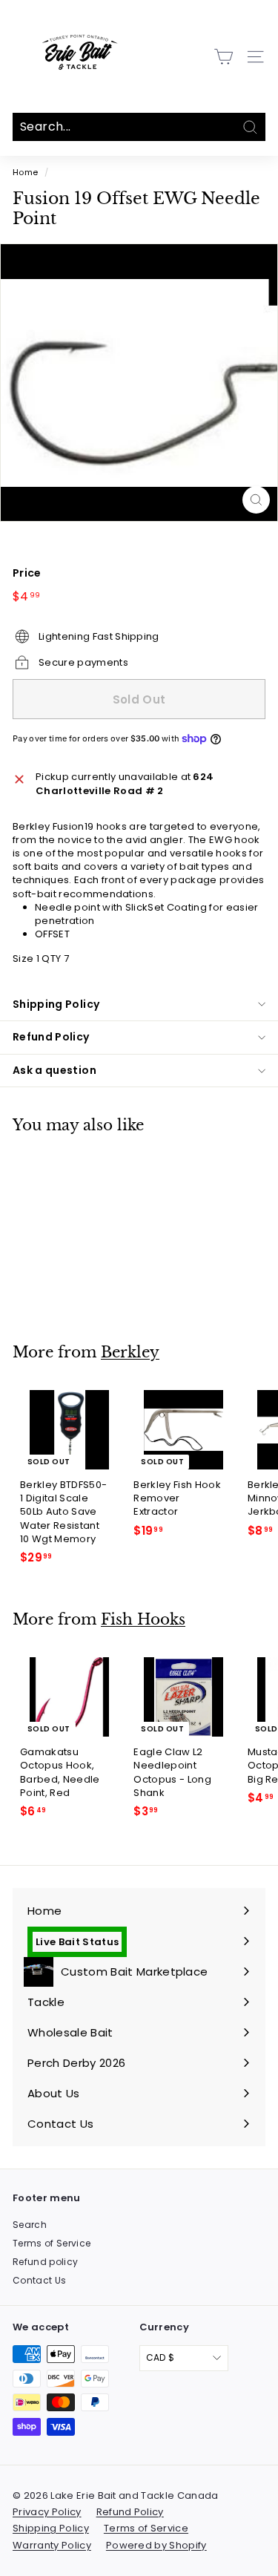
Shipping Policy (56, 1004)
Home (25, 172)
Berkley (130, 1352)
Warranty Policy (52, 2545)
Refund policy (45, 2262)
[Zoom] (256, 500)
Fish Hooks (143, 1619)
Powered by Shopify (156, 2545)
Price (27, 573)
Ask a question (54, 1070)
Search (30, 2225)
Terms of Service (52, 2243)
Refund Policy (51, 1037)
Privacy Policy (47, 2512)
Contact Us (39, 2280)
